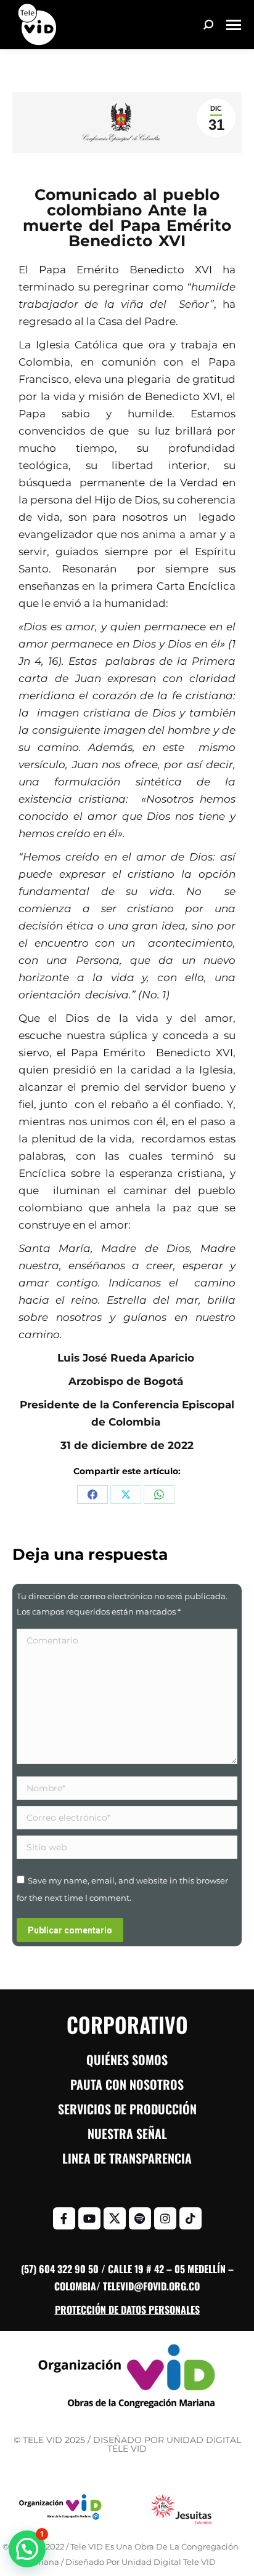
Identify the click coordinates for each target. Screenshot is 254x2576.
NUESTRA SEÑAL (127, 2133)
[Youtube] (89, 2218)
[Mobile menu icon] (234, 25)
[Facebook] (92, 1495)
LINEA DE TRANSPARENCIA (127, 2158)
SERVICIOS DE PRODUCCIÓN (127, 2109)
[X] (126, 1495)
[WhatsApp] (159, 1495)
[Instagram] (165, 2218)
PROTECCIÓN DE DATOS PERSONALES (127, 2309)
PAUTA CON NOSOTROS (127, 2084)
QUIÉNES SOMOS (127, 2060)
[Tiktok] (190, 2218)
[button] (27, 2549)
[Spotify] (140, 2218)
